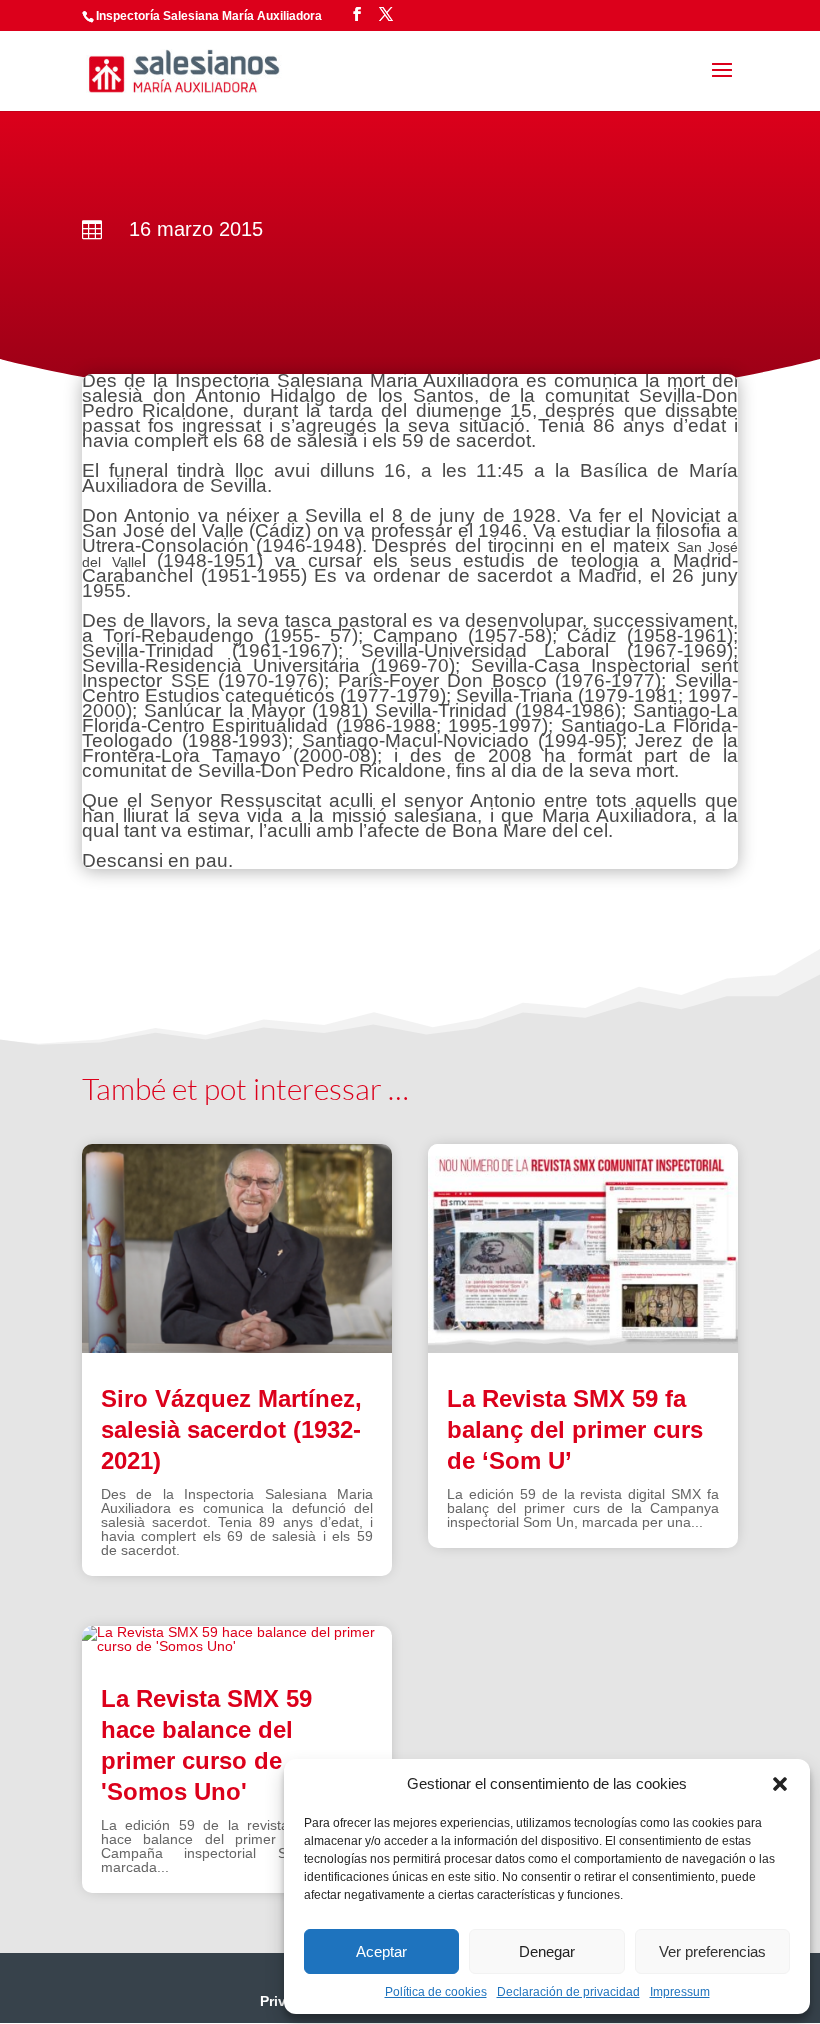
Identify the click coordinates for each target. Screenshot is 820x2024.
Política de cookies (436, 1992)
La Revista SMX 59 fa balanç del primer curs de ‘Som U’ (575, 1429)
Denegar (547, 1951)
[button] (780, 1784)
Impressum (680, 1992)
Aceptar (381, 1951)
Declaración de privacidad (568, 1992)
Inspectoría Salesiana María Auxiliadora (209, 16)
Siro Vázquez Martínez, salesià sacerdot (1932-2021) (231, 1429)
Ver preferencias (712, 1951)
